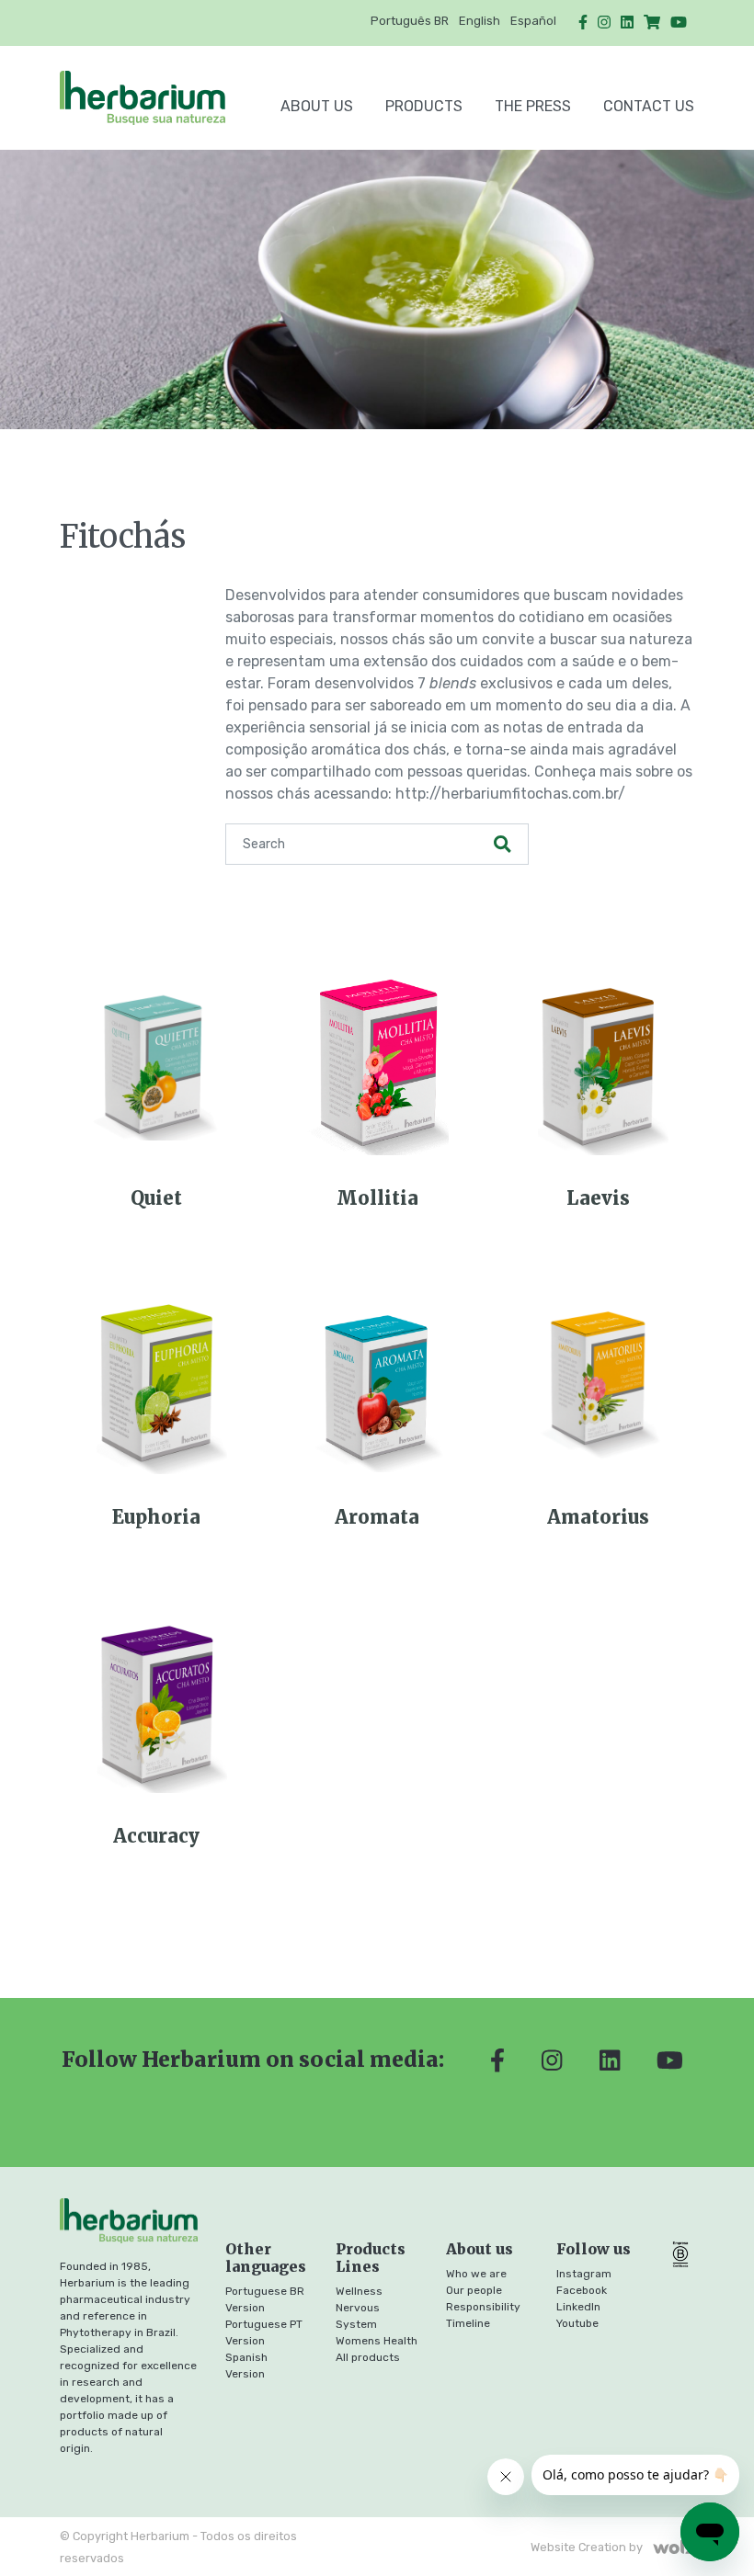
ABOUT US (317, 106)
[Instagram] (604, 23)
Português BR (410, 21)
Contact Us (649, 106)
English (480, 21)
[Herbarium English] (154, 98)
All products (368, 2357)
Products (424, 106)
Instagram (584, 2274)
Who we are (476, 2274)
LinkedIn (578, 2307)
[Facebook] (583, 23)
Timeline (468, 2323)
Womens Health (377, 2341)
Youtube (577, 2323)
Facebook (582, 2290)
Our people (474, 2290)
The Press (533, 106)
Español (533, 21)
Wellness (359, 2291)
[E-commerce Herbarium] (652, 23)
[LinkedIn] (627, 23)
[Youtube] (679, 23)
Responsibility (483, 2307)
